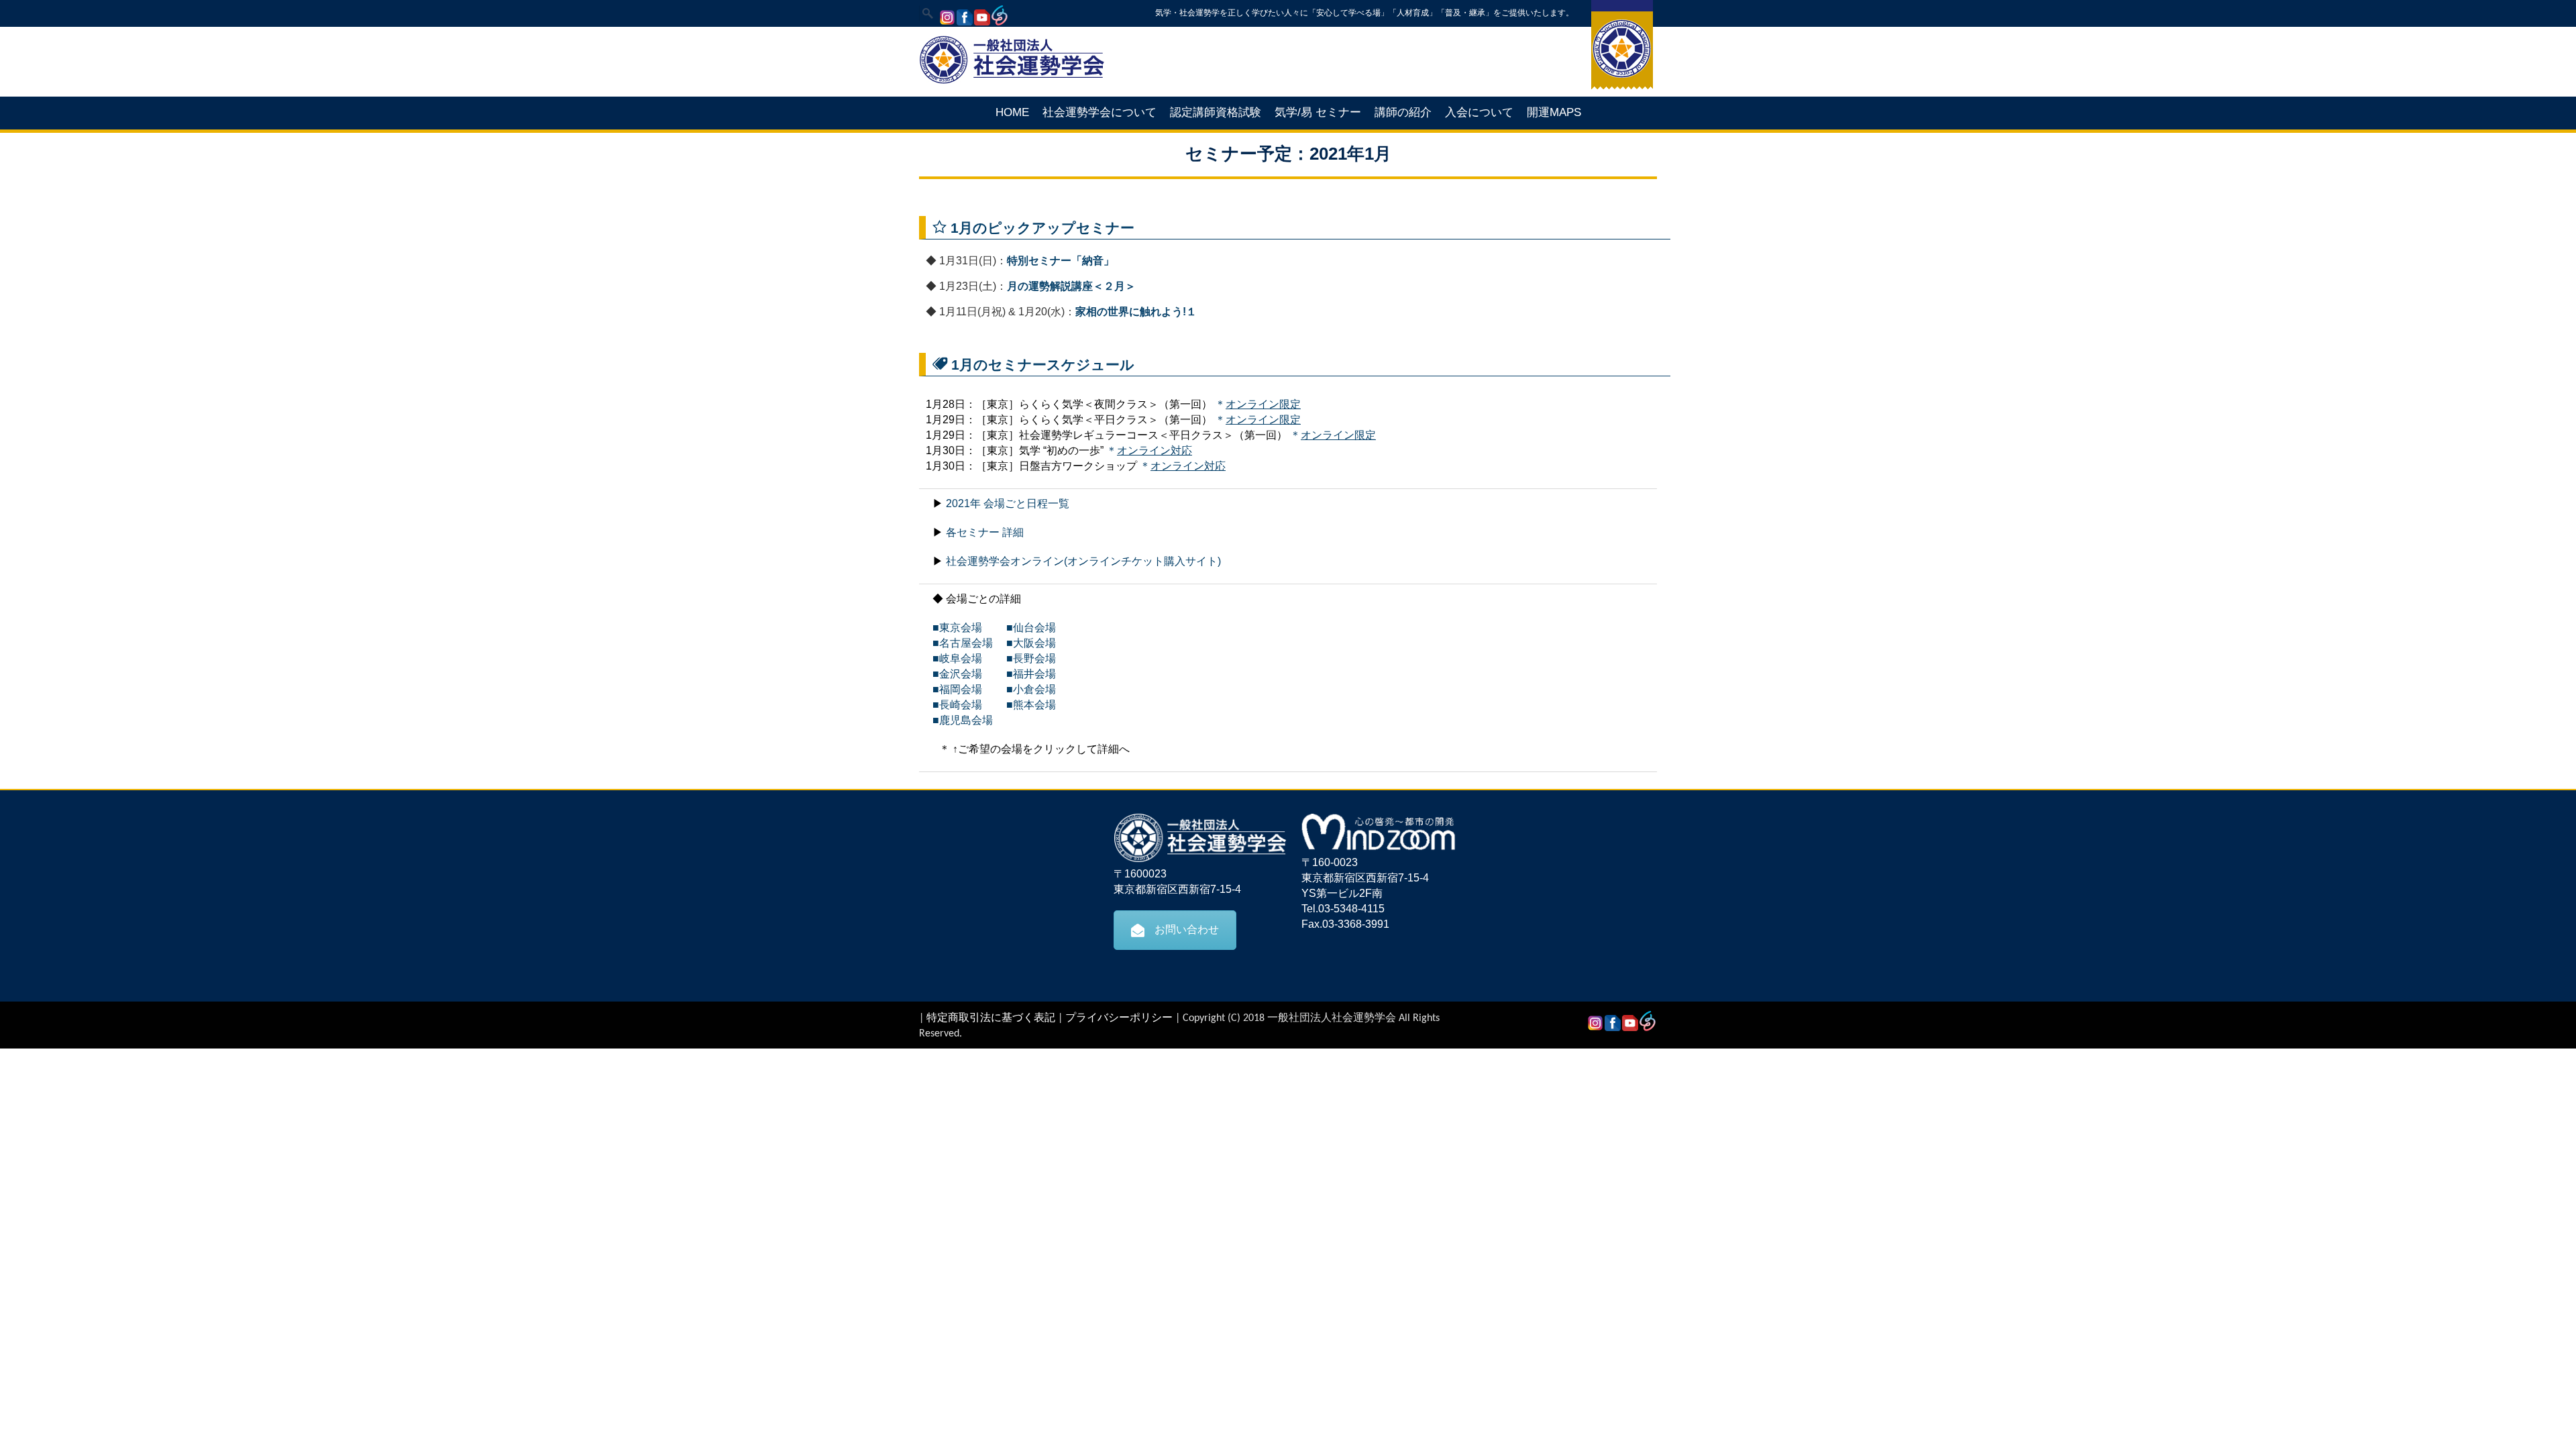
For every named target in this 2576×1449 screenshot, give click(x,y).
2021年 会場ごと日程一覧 (1008, 503)
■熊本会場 (1026, 705)
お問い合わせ (1187, 929)
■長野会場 (1026, 658)
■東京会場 (957, 628)
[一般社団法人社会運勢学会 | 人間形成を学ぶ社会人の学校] (1012, 82)
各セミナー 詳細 (985, 532)
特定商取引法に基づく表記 (991, 1018)
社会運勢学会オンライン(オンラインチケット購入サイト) (1083, 561)
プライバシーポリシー (1119, 1018)
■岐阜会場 (957, 658)
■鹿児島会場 (963, 720)
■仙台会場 (1026, 628)
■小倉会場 (1026, 689)
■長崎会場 (957, 705)
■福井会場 (1026, 674)
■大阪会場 (1031, 643)
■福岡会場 (957, 689)
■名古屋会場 (963, 643)
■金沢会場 (957, 674)
